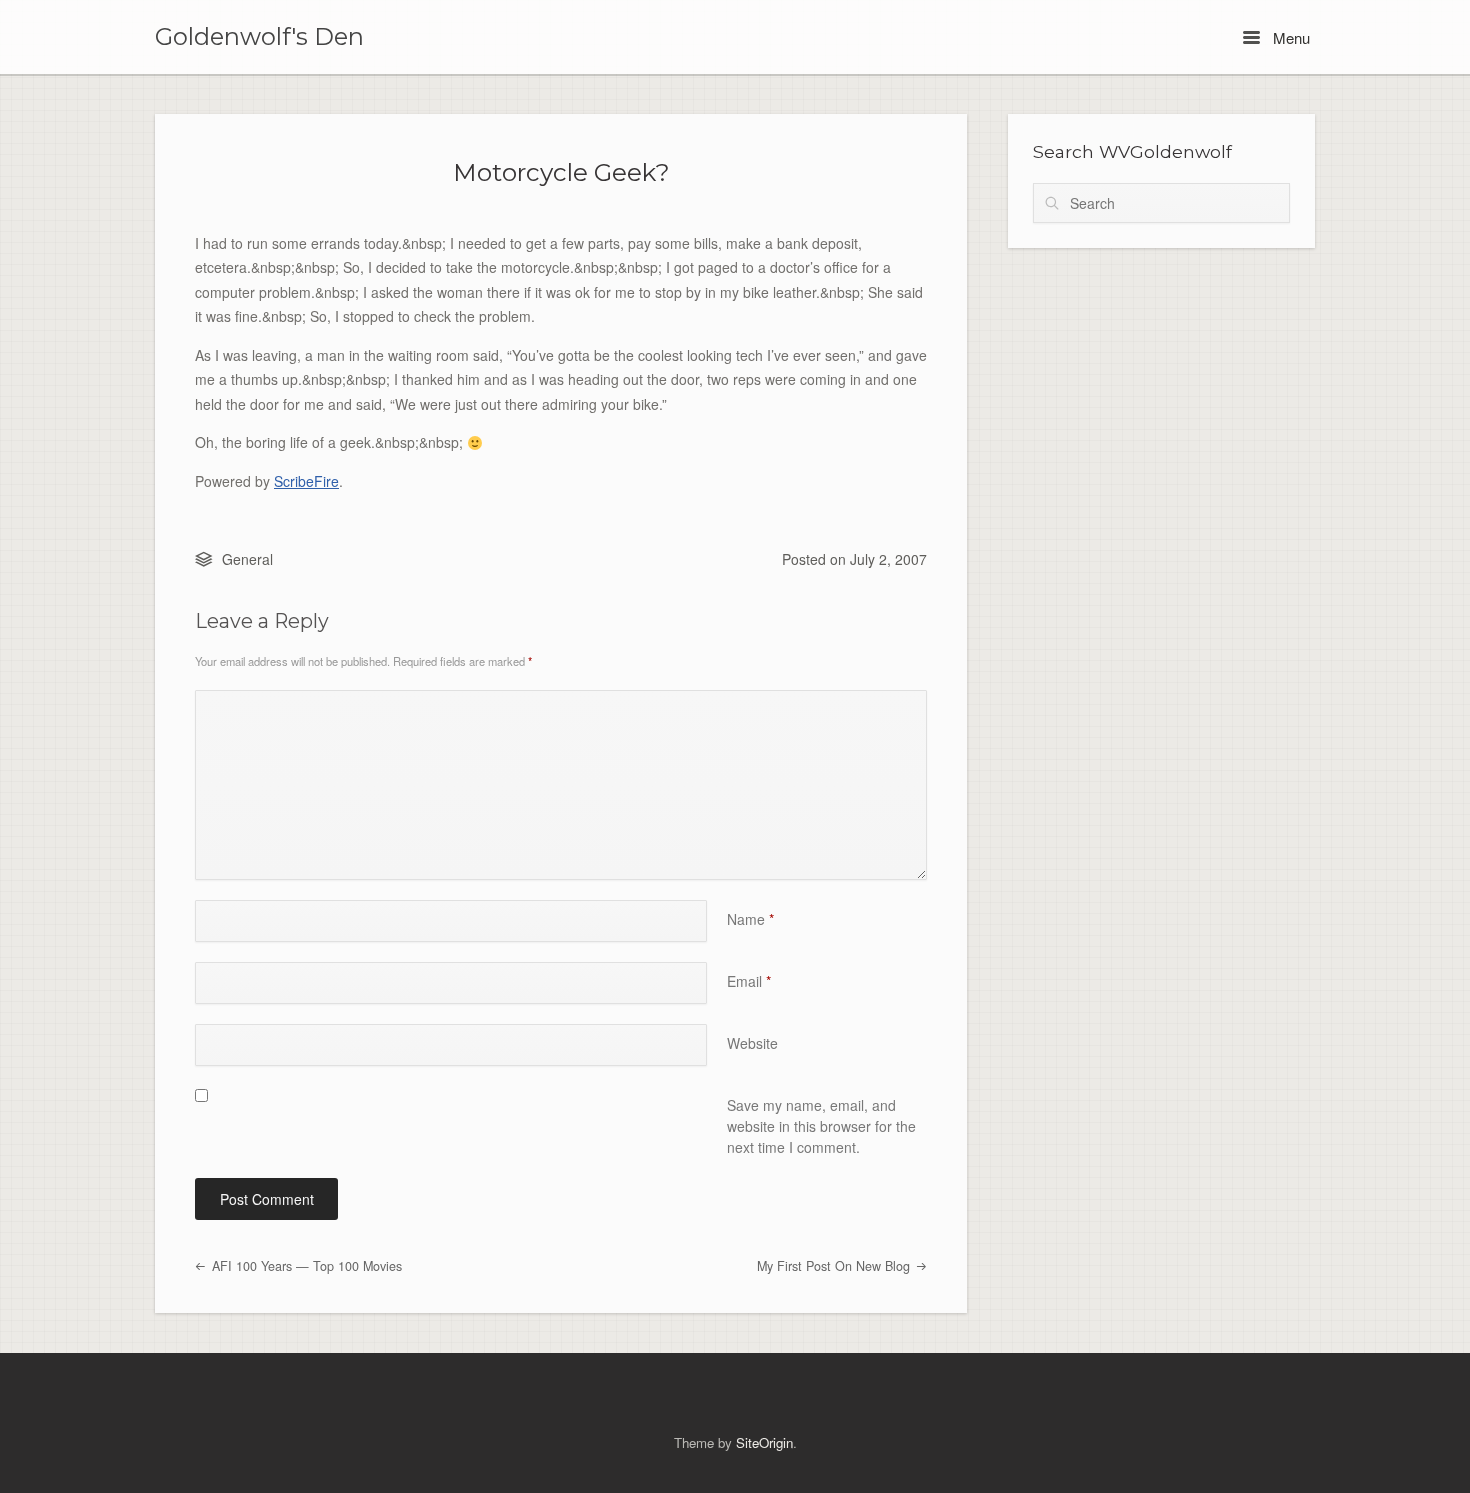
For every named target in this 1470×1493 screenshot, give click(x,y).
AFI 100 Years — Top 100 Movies (305, 1266)
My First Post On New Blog (835, 1266)
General (247, 559)
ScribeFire (306, 481)
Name (750, 919)
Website (752, 1043)
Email (749, 981)
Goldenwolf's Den (259, 37)
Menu (1289, 37)
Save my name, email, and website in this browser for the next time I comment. (821, 1126)
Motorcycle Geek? (561, 172)
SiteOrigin (764, 1442)
